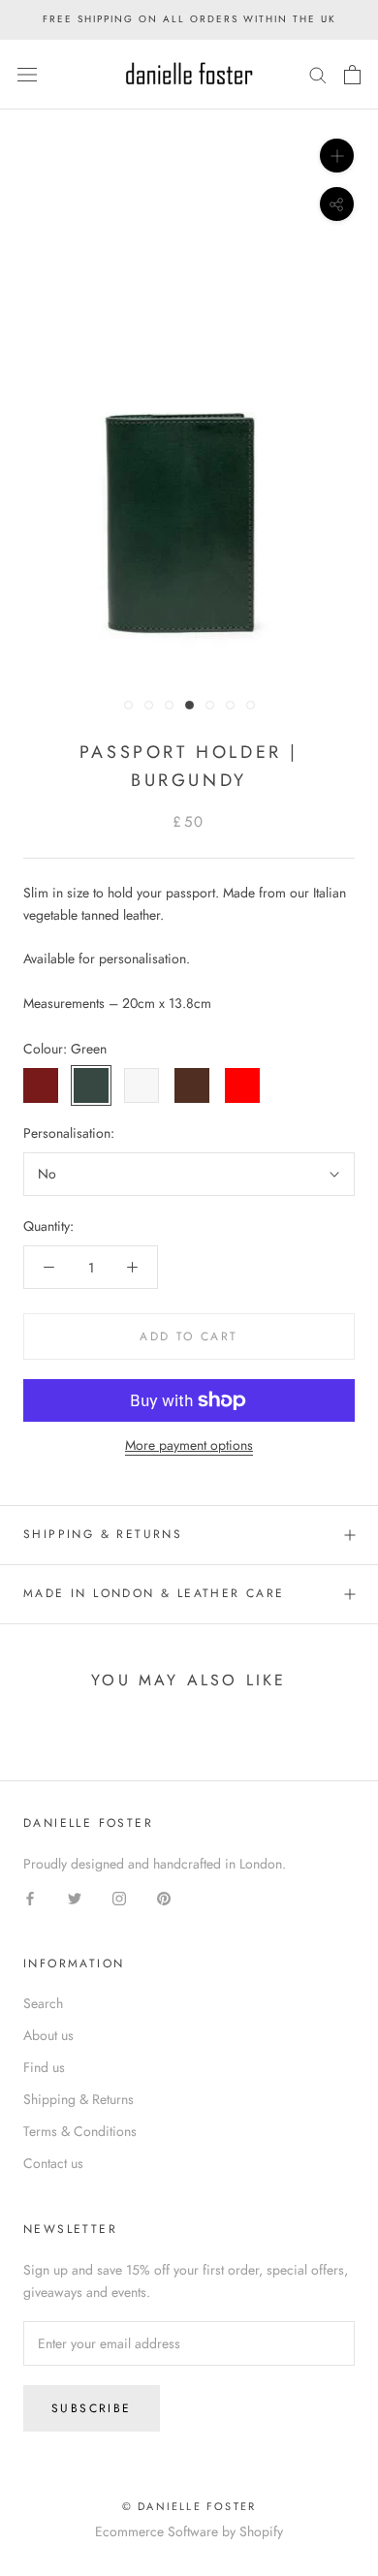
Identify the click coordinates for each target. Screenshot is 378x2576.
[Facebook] (30, 1897)
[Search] (318, 74)
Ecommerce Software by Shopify (189, 2531)
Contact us (53, 2163)
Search (43, 2003)
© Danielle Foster (189, 2506)
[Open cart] (352, 75)
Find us (44, 2067)
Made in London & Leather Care (154, 1593)
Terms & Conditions (80, 2131)
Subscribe (92, 2408)
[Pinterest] (164, 1897)
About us (48, 2035)
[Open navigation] (27, 75)
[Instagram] (119, 1897)
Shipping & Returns (103, 1534)
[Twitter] (75, 1897)
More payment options (189, 1445)
